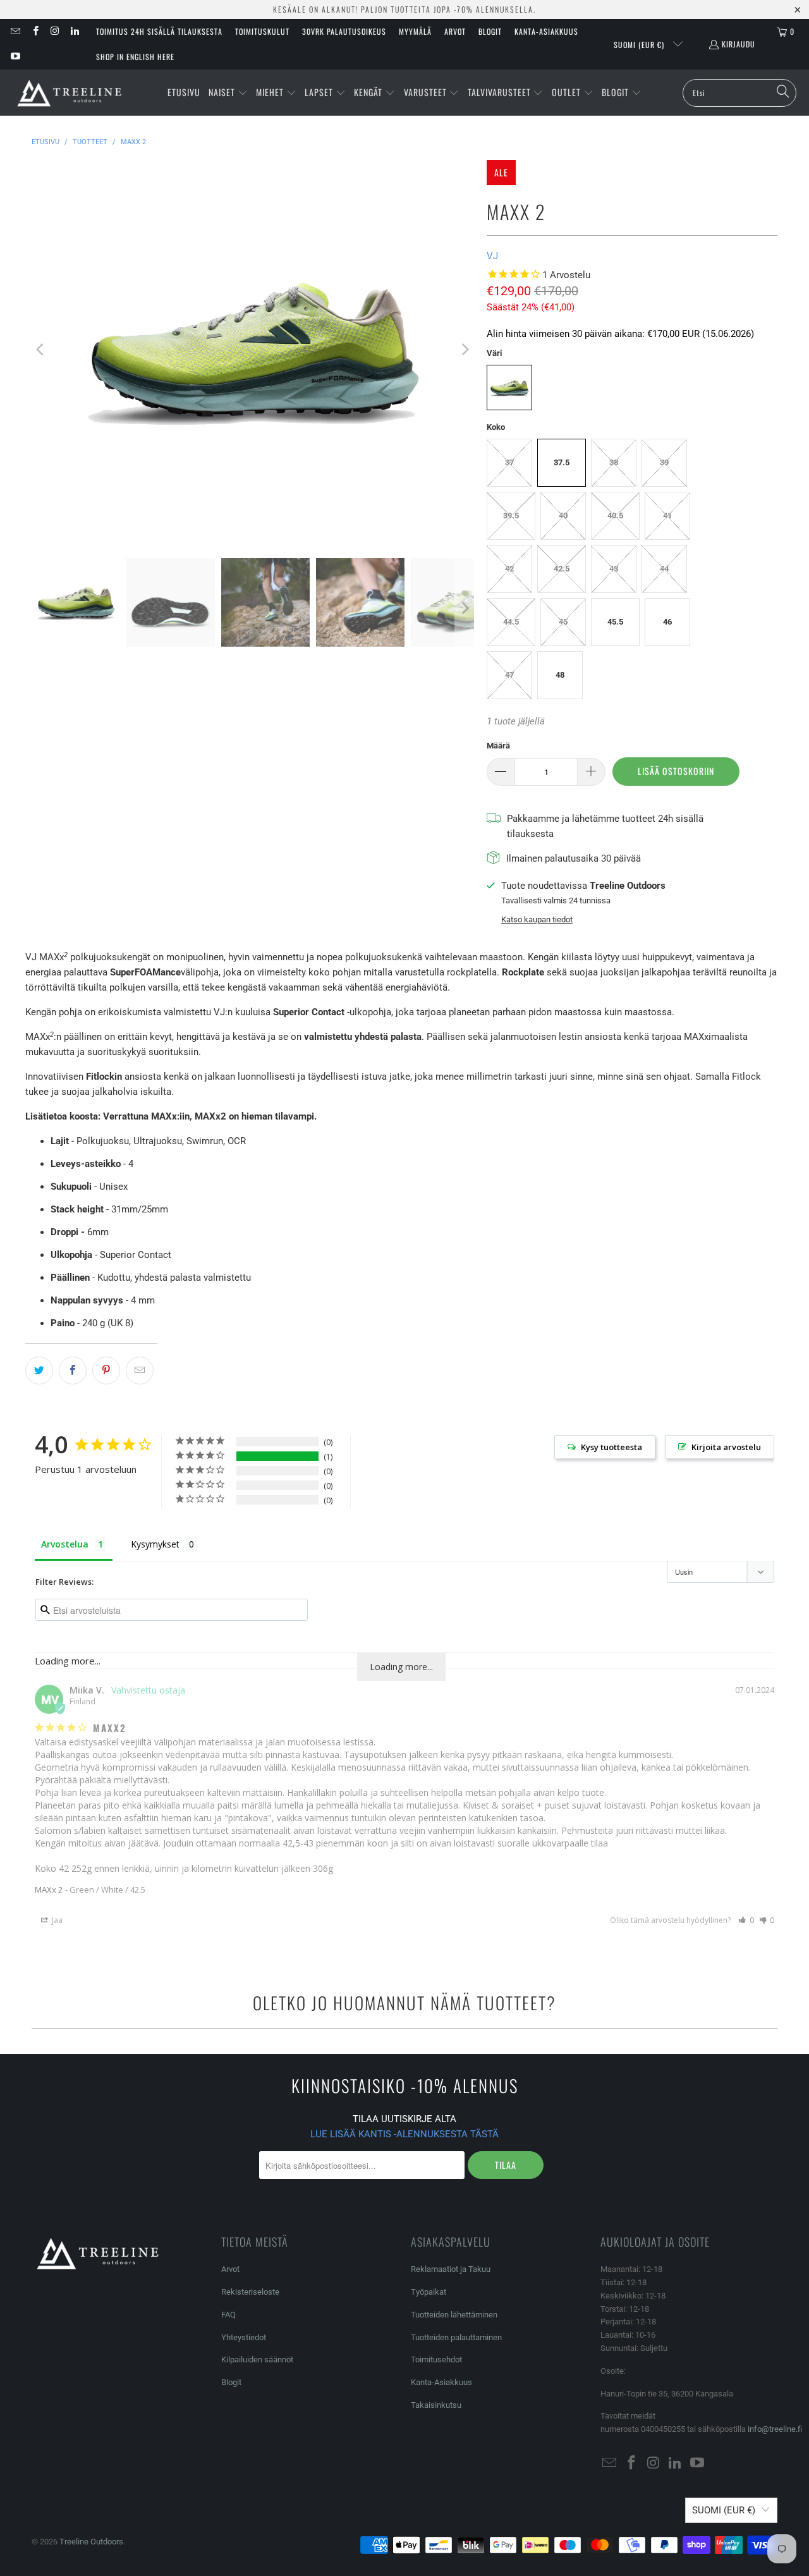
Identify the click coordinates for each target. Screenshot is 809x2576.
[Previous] (41, 350)
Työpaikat (429, 2292)
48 (560, 675)
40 (563, 516)
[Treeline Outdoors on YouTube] (15, 57)
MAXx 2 (49, 1889)
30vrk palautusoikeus (344, 31)
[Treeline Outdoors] (70, 93)
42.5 (562, 569)
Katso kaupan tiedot (537, 919)
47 (509, 675)
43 (614, 569)
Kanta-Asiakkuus (546, 31)
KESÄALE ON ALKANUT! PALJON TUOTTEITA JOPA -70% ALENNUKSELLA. (404, 9)
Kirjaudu (739, 44)
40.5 (615, 516)
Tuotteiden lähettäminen (454, 2315)
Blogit (490, 31)
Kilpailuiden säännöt (257, 2359)
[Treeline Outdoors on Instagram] (55, 31)
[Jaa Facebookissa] (73, 1370)
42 (509, 569)
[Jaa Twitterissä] (39, 1370)
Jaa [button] (56, 1920)
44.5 (511, 622)
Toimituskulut (262, 31)
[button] (228, 93)
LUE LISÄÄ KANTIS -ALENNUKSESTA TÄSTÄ (404, 2134)
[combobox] (739, 93)
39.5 (511, 516)
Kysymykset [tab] (155, 1544)
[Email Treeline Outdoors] (15, 31)
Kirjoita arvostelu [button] (726, 1447)
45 (563, 622)
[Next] (465, 350)
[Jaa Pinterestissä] (106, 1370)
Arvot (455, 31)
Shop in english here (135, 57)
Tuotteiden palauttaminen (456, 2337)
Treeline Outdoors (91, 2542)
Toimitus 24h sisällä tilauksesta (159, 31)
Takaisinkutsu (436, 2405)
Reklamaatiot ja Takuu (451, 2269)
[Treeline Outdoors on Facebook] (34, 31)
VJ (492, 256)
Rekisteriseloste (250, 2292)
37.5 (562, 462)
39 (664, 462)
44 (664, 569)
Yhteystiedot (244, 2337)
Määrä (498, 746)
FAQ (228, 2315)
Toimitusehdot (436, 2359)
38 (614, 462)
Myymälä (415, 31)
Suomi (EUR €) (640, 45)
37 (509, 462)
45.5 (615, 622)
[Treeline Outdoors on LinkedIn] (74, 31)
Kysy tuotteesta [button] (611, 1447)
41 (667, 516)
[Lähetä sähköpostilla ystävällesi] (140, 1370)
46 (667, 622)
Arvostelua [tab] (65, 1544)
